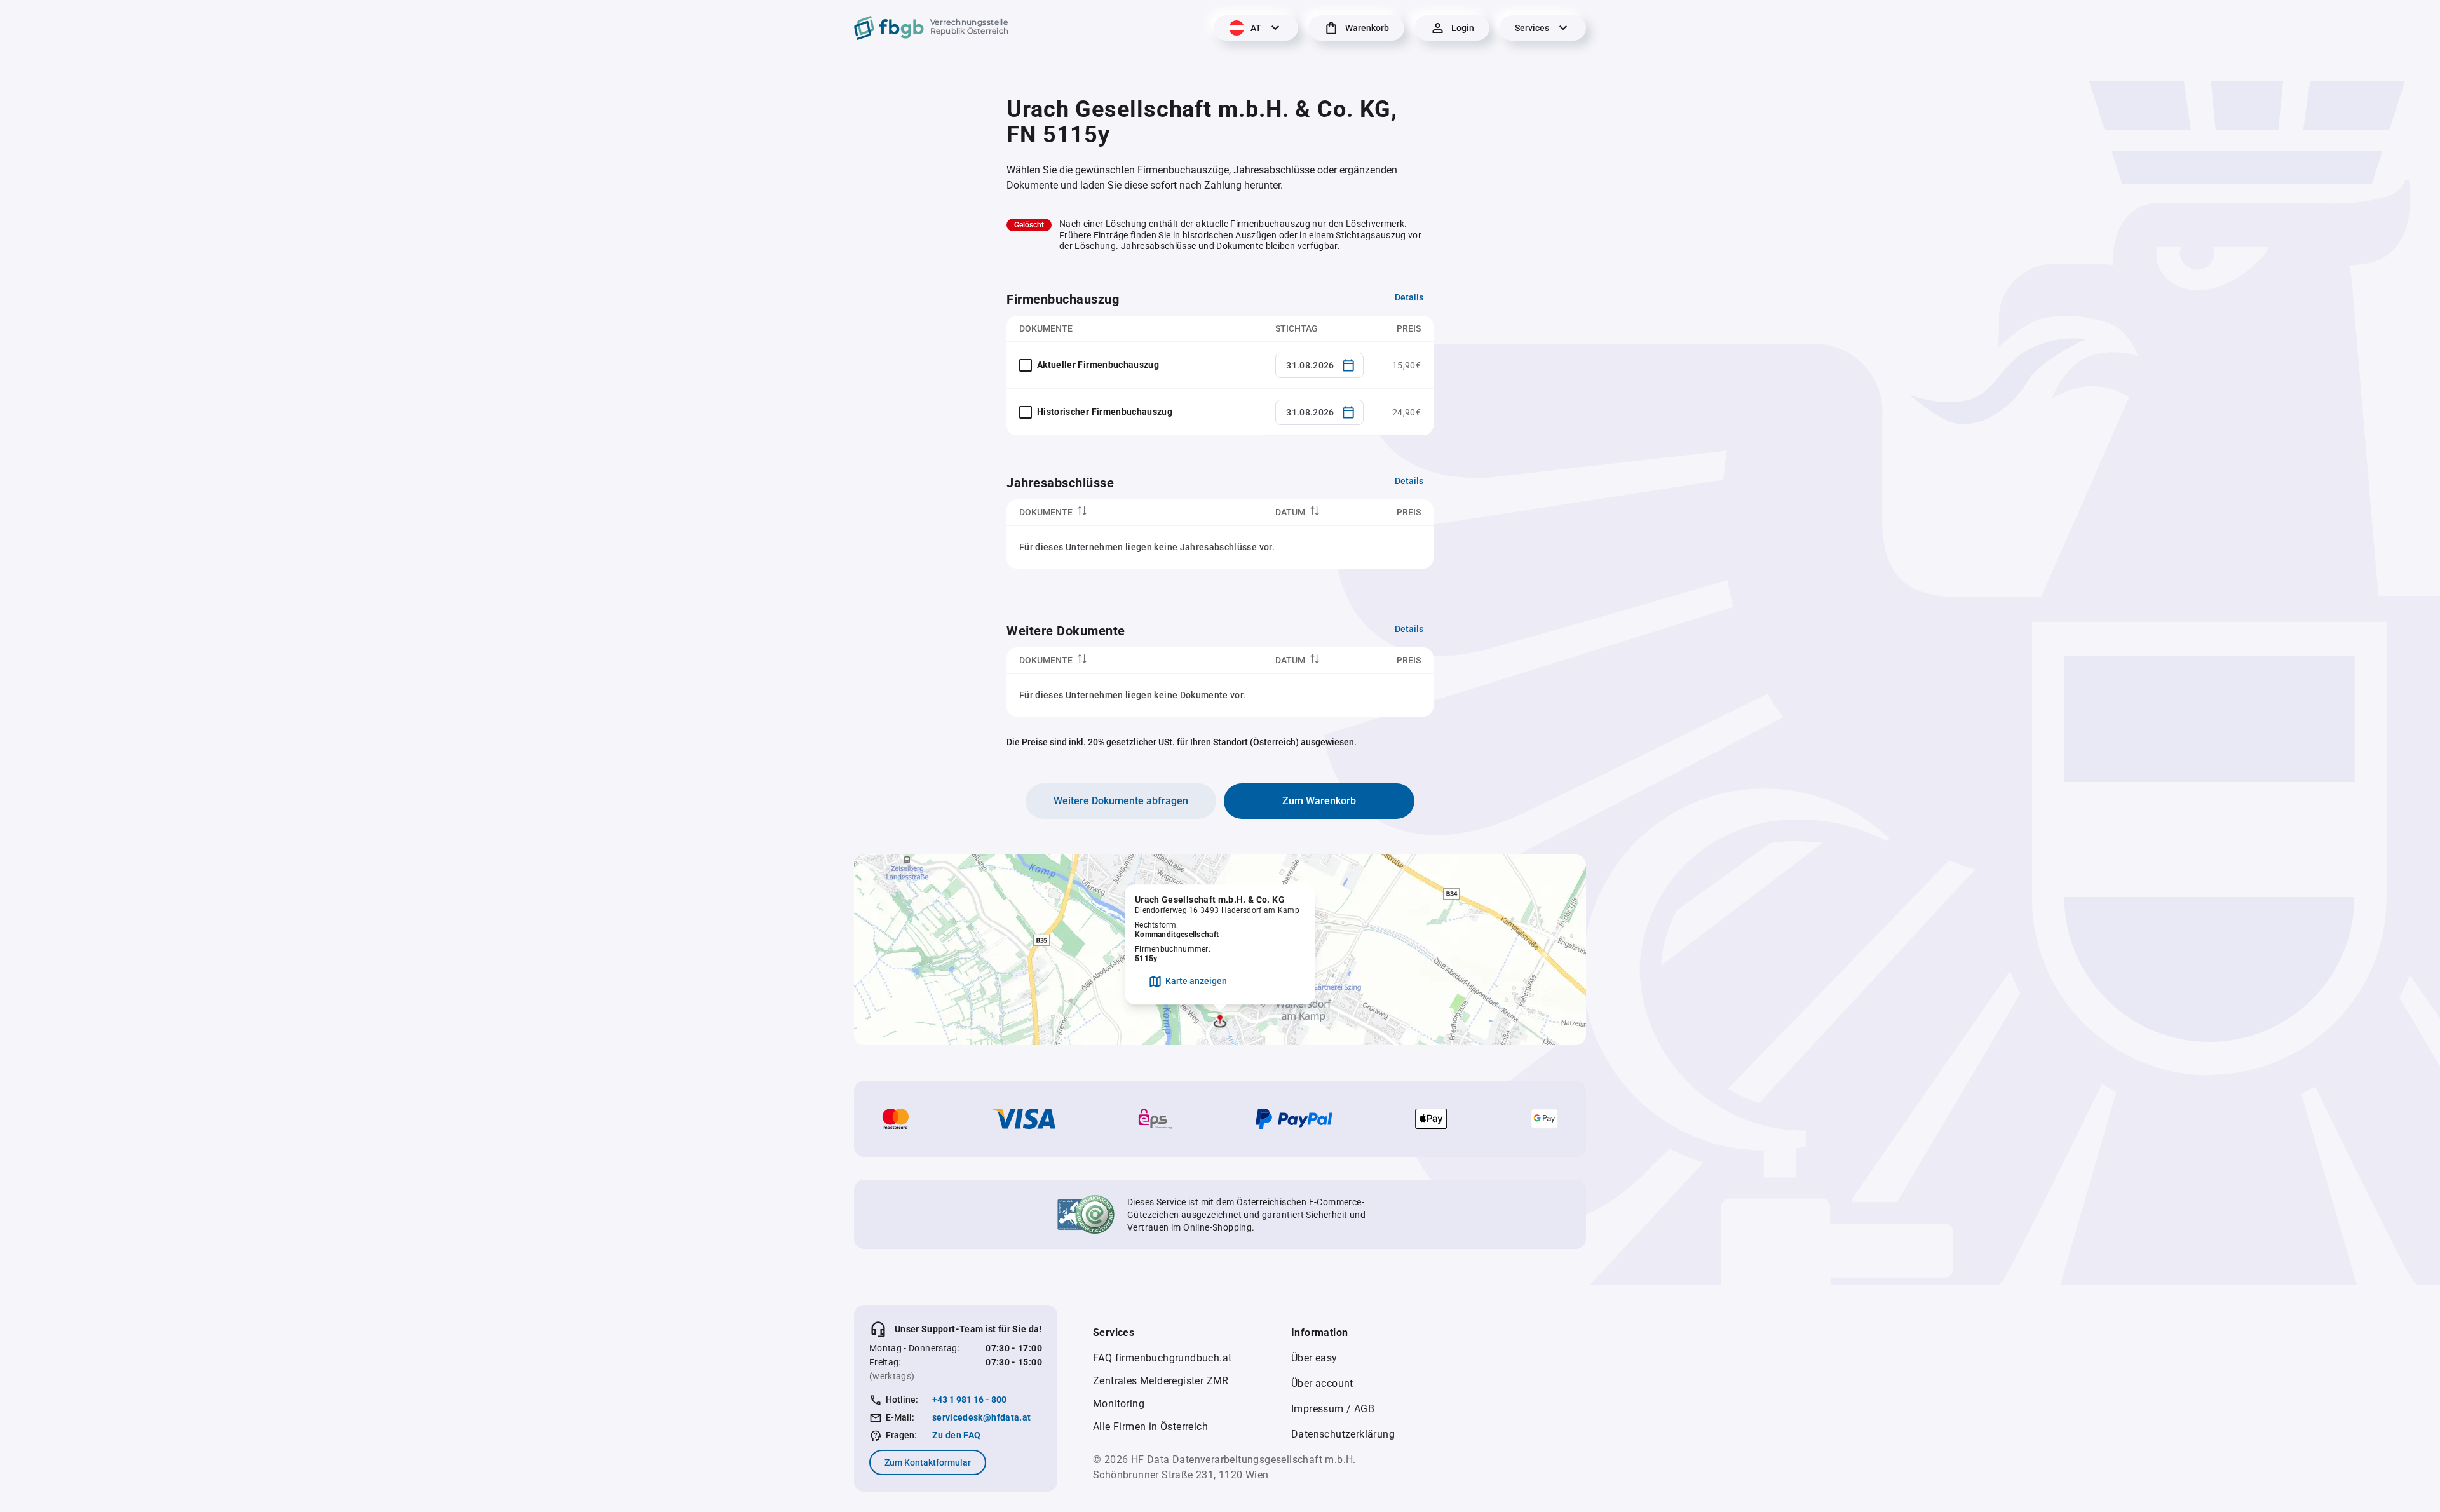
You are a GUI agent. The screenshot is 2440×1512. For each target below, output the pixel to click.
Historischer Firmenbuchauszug (1105, 412)
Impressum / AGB (1333, 1409)
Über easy (1314, 1358)
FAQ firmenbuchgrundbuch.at (1162, 1358)
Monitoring (1119, 1404)
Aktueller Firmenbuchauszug (1098, 365)
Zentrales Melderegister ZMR (1161, 1381)
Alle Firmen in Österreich (1150, 1427)
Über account (1322, 1383)
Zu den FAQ (957, 1435)
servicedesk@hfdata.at (981, 1417)
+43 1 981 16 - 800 (969, 1400)
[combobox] (1319, 365)
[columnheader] (1135, 512)
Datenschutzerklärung (1343, 1434)
